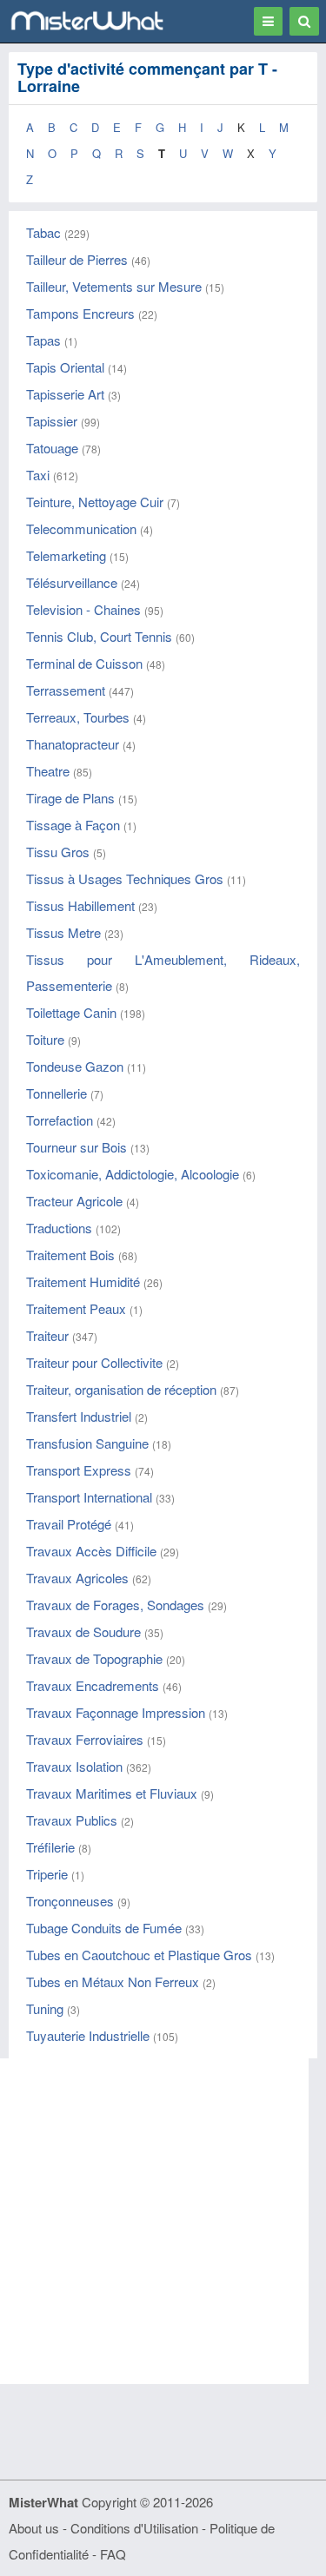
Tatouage (52, 448)
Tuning (45, 2008)
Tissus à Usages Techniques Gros (125, 878)
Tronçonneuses (70, 1901)
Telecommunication (81, 528)
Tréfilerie (50, 1847)
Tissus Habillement (80, 905)
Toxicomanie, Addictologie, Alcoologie (133, 1174)
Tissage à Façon (73, 825)
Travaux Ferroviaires (85, 1739)
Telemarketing (66, 555)
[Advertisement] (163, 2221)
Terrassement (66, 690)
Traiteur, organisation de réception (121, 1389)
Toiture (45, 1039)
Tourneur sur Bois (77, 1147)
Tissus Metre (63, 932)
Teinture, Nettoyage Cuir (95, 502)
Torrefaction (60, 1120)
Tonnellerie (57, 1093)
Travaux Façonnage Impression (116, 1712)
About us (34, 2528)
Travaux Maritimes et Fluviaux (112, 1793)
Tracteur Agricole (74, 1201)
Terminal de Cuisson (84, 663)
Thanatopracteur (73, 744)
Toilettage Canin (71, 1012)
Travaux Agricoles (77, 1578)
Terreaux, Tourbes (78, 717)
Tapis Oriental (65, 367)
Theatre (48, 771)
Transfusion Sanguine (87, 1443)
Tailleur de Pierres (77, 259)
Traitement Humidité (83, 1281)
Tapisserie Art (65, 394)
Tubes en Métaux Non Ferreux (113, 1982)
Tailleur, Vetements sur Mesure (114, 286)
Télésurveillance (72, 582)
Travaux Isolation (74, 1766)
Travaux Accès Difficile (91, 1551)
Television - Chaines (83, 609)
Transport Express (79, 1470)
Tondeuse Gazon (75, 1066)
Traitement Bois (70, 1255)
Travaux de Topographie (94, 1658)
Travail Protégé (69, 1524)
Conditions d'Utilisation (134, 2528)
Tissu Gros (58, 852)
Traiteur (47, 1335)
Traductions (59, 1228)
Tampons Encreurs (80, 313)
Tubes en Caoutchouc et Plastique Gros (139, 1955)
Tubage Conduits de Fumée (104, 1928)
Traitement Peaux (76, 1308)
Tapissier (52, 421)
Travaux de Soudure (83, 1631)
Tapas (43, 340)
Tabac (43, 232)
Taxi (38, 475)
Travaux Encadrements (93, 1685)
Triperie (47, 1874)
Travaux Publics (72, 1820)
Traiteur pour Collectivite (94, 1362)
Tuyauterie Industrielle (88, 2035)
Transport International (89, 1497)
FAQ (113, 2554)
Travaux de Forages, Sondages (115, 1605)
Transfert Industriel (79, 1416)
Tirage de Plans (70, 798)
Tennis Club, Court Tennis (99, 636)
